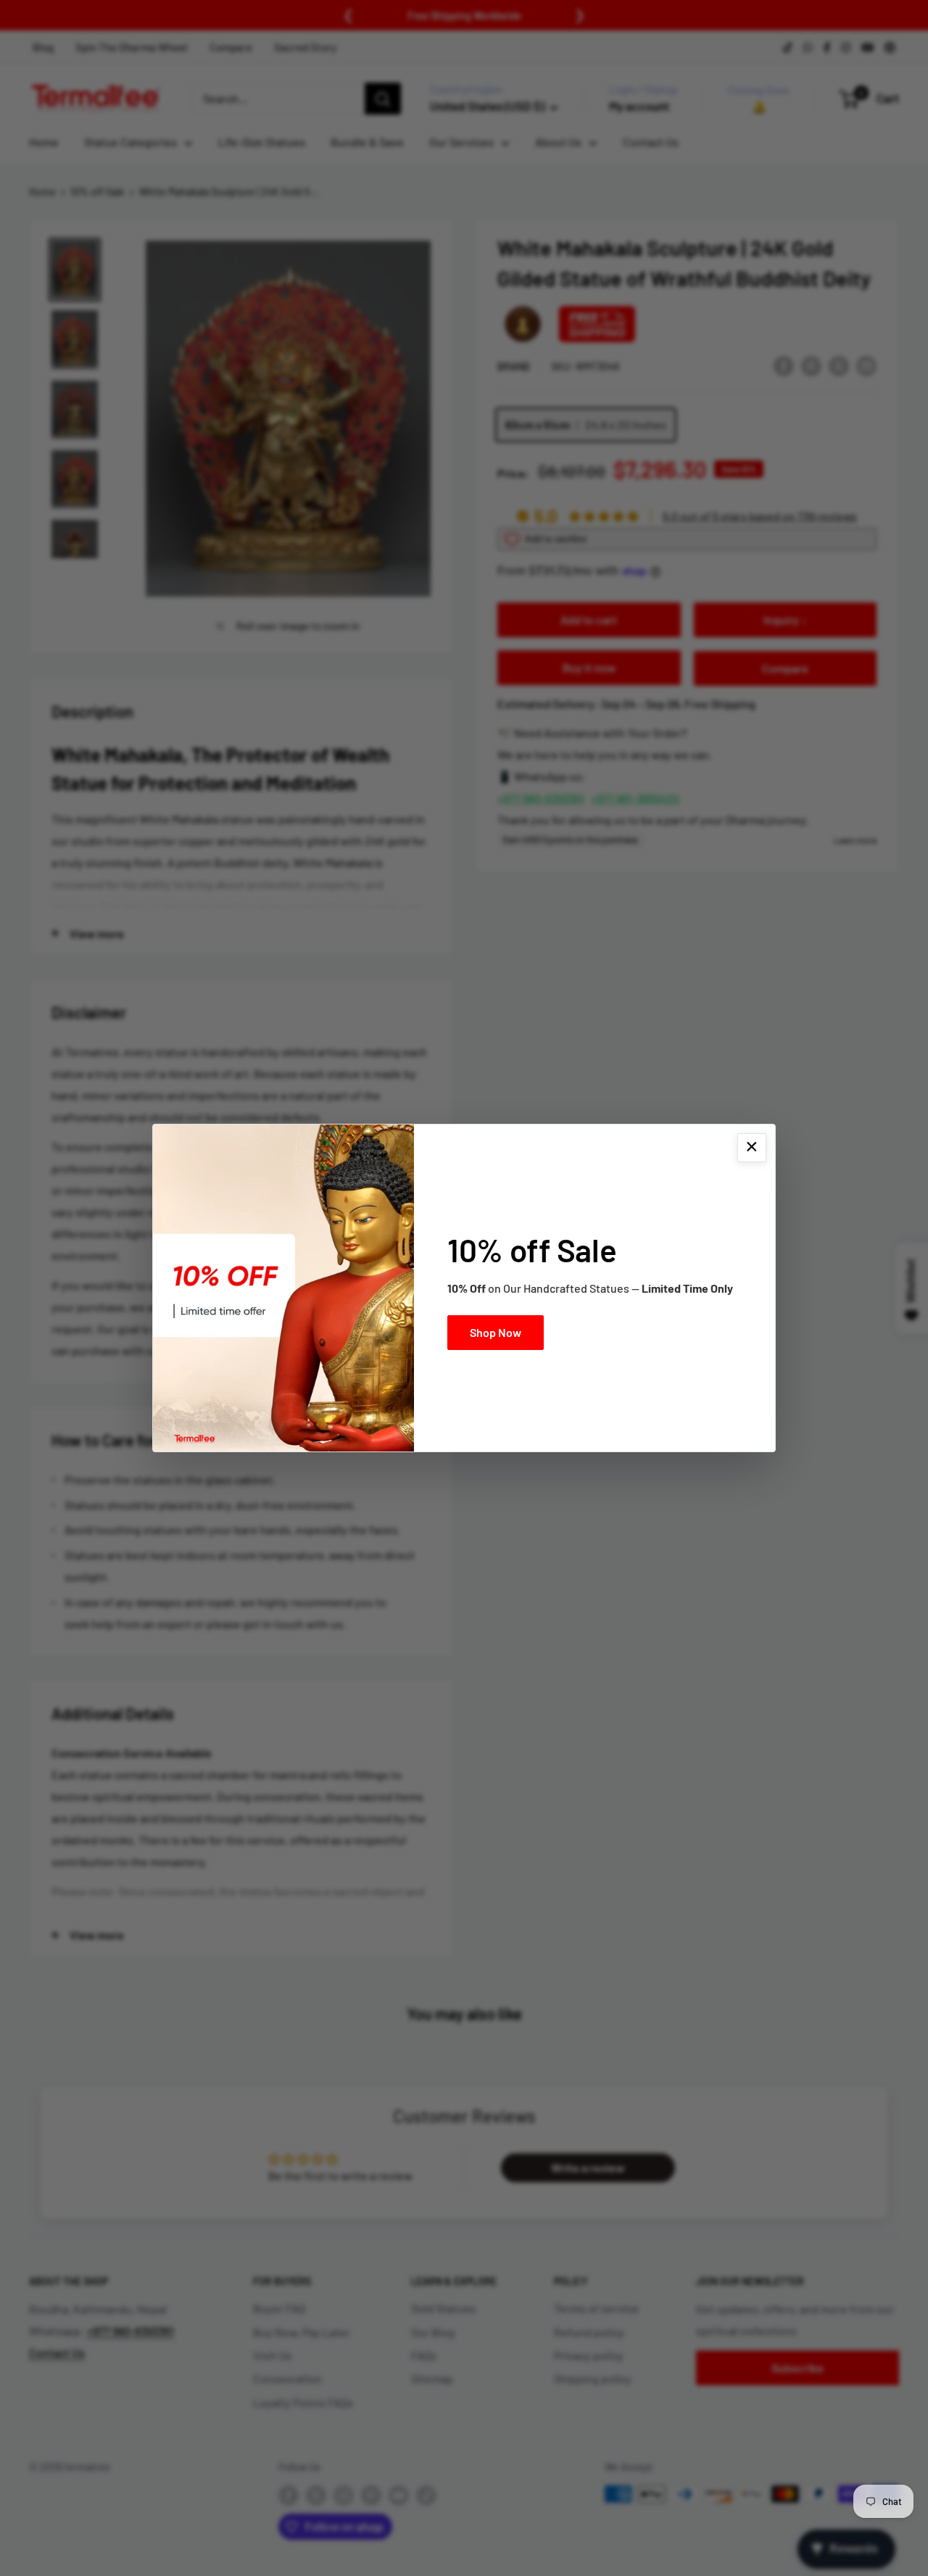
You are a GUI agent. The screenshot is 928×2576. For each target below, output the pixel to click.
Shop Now (496, 1332)
